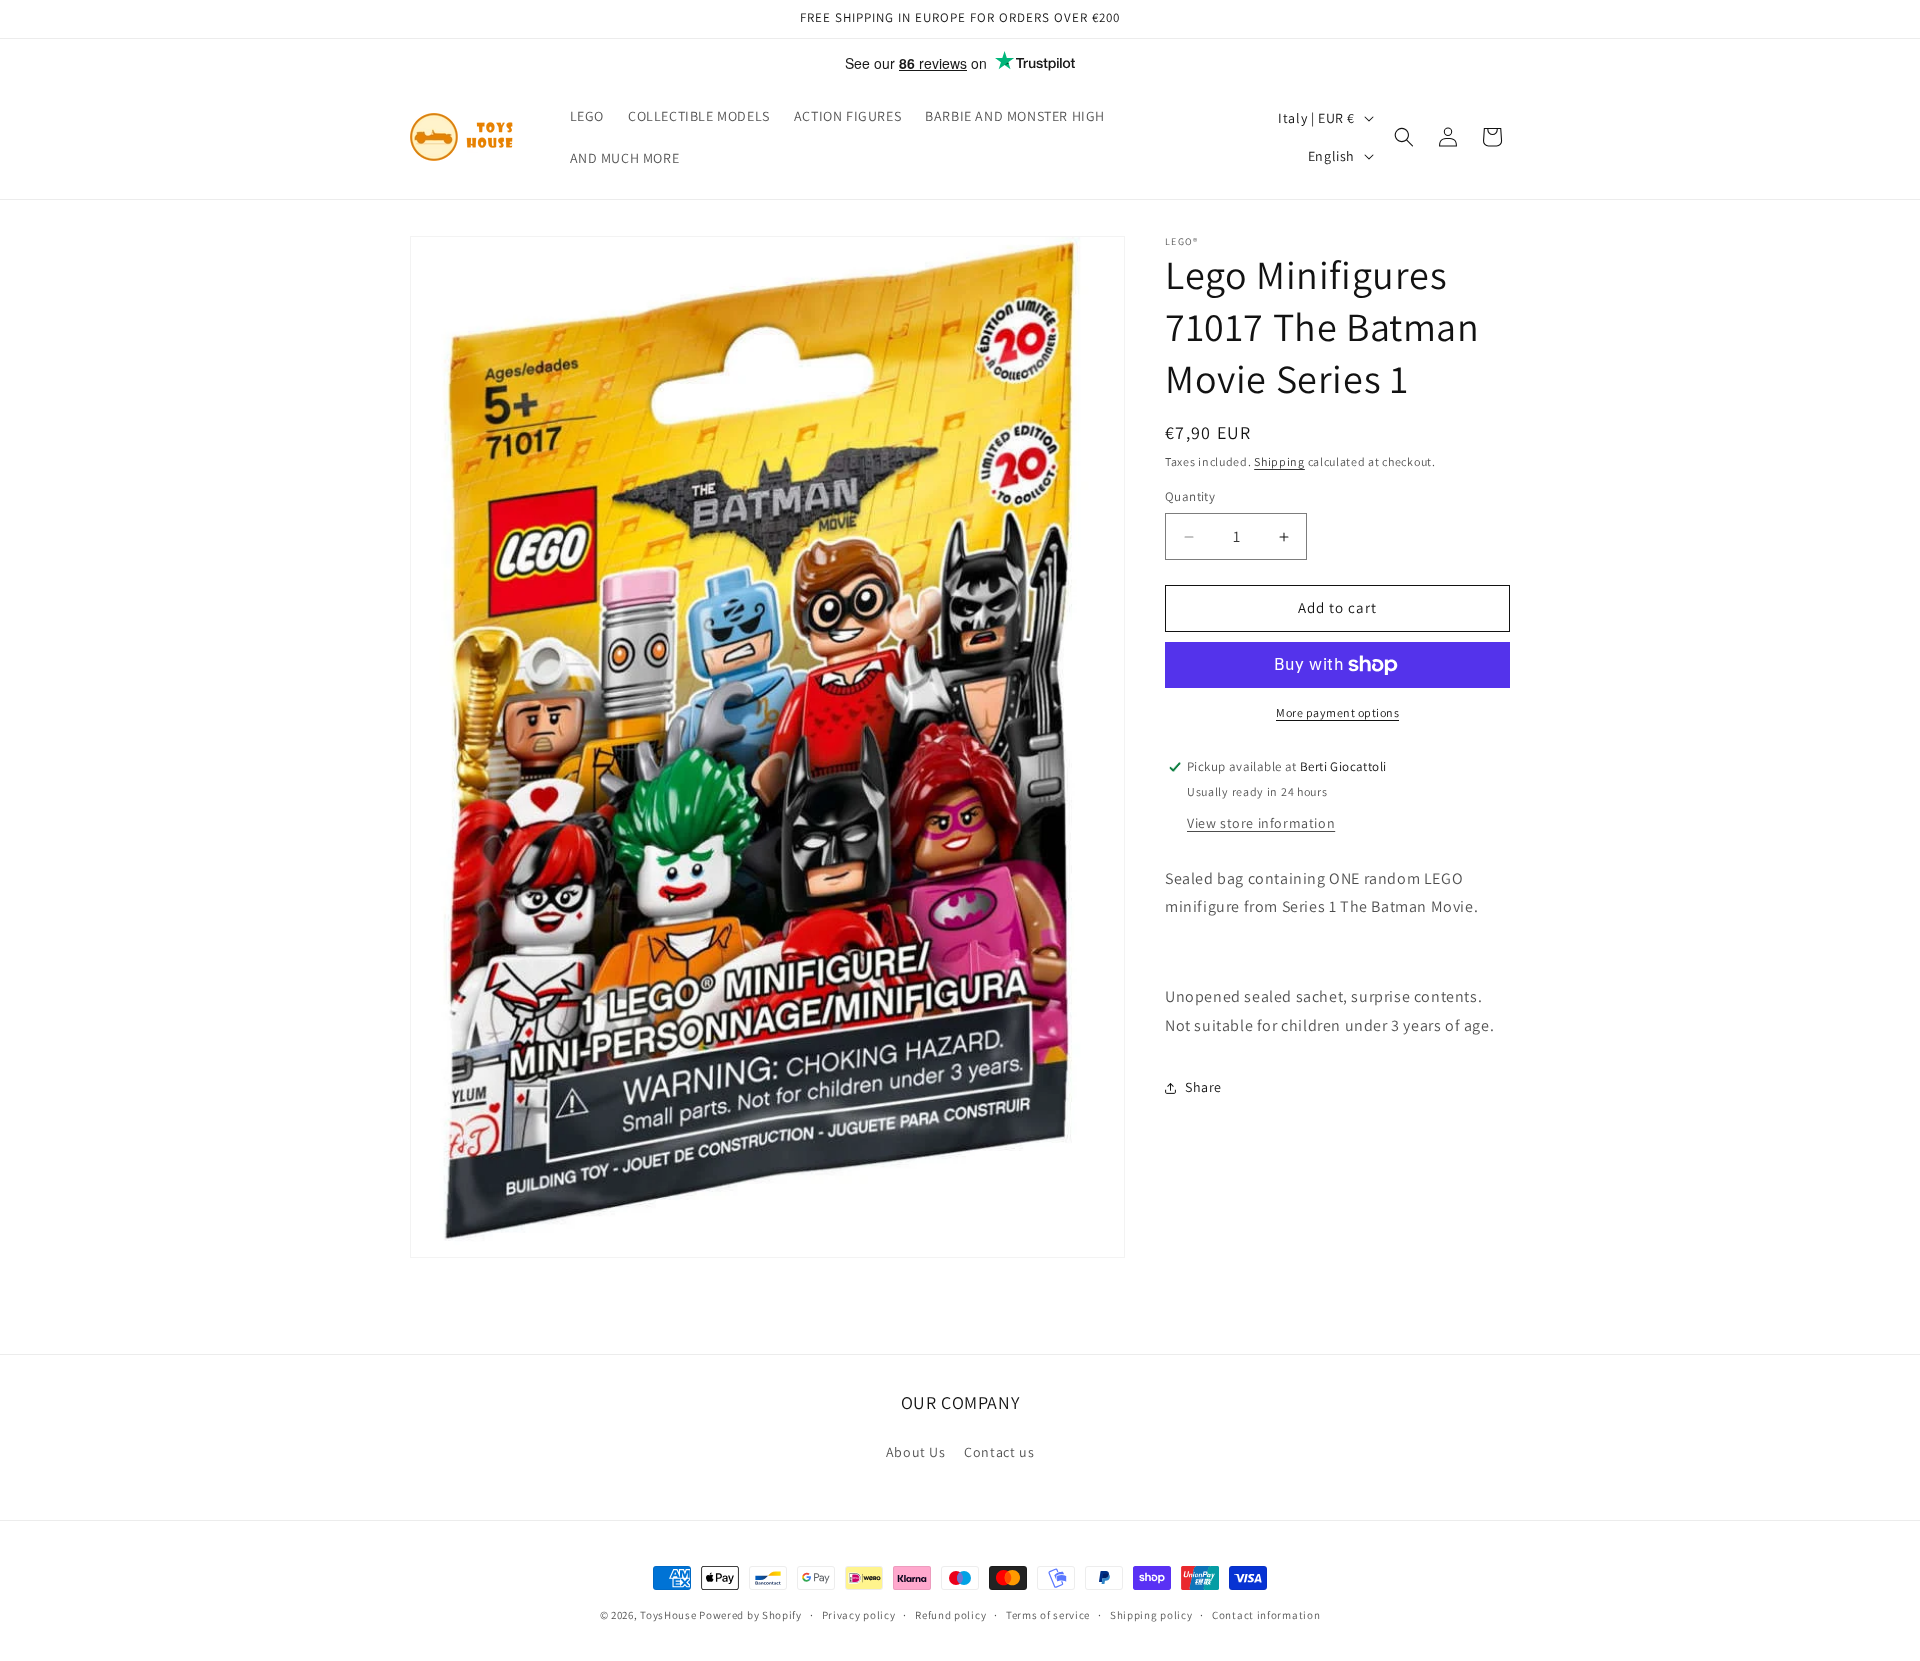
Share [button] (1203, 1088)
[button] (1404, 137)
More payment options (1337, 712)
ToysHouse (668, 1615)
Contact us (999, 1452)
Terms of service (1048, 1615)
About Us (916, 1452)
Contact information (1266, 1615)
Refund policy (950, 1615)
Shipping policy (1151, 1615)
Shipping (1279, 461)
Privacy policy (859, 1615)
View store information (1261, 823)
